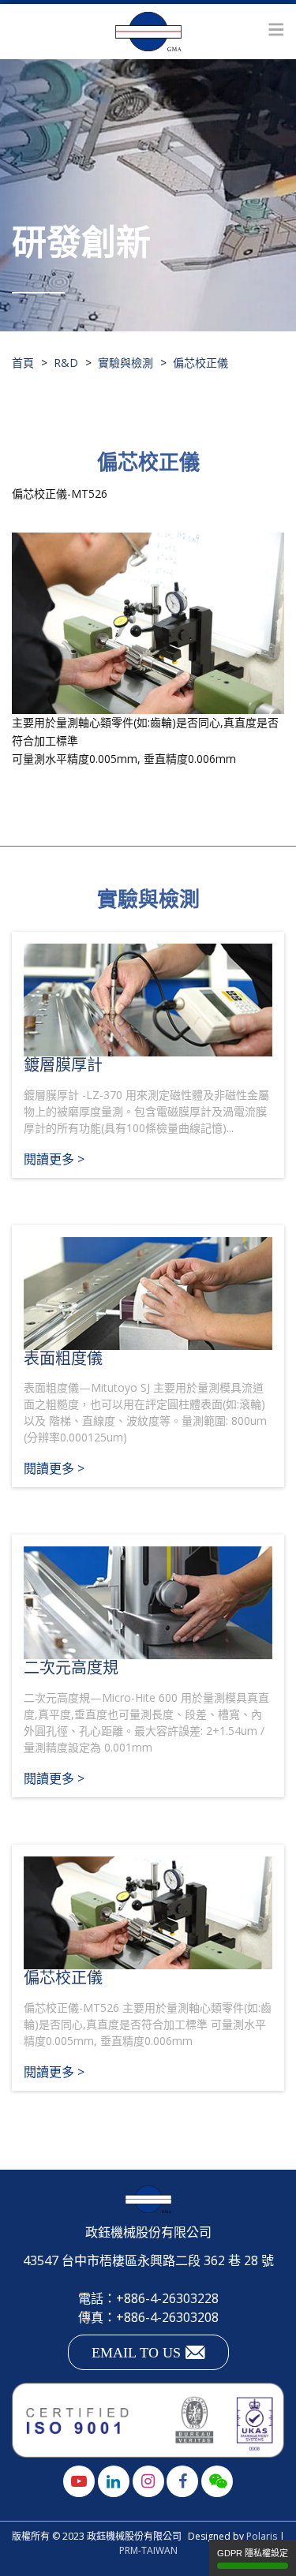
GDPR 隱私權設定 (253, 2553)
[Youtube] (79, 2481)
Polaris (262, 2536)
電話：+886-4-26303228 (148, 2298)
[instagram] (148, 2481)
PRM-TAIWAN (148, 2550)
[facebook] (182, 2481)
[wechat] (217, 2481)
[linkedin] (114, 2481)
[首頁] (148, 32)
